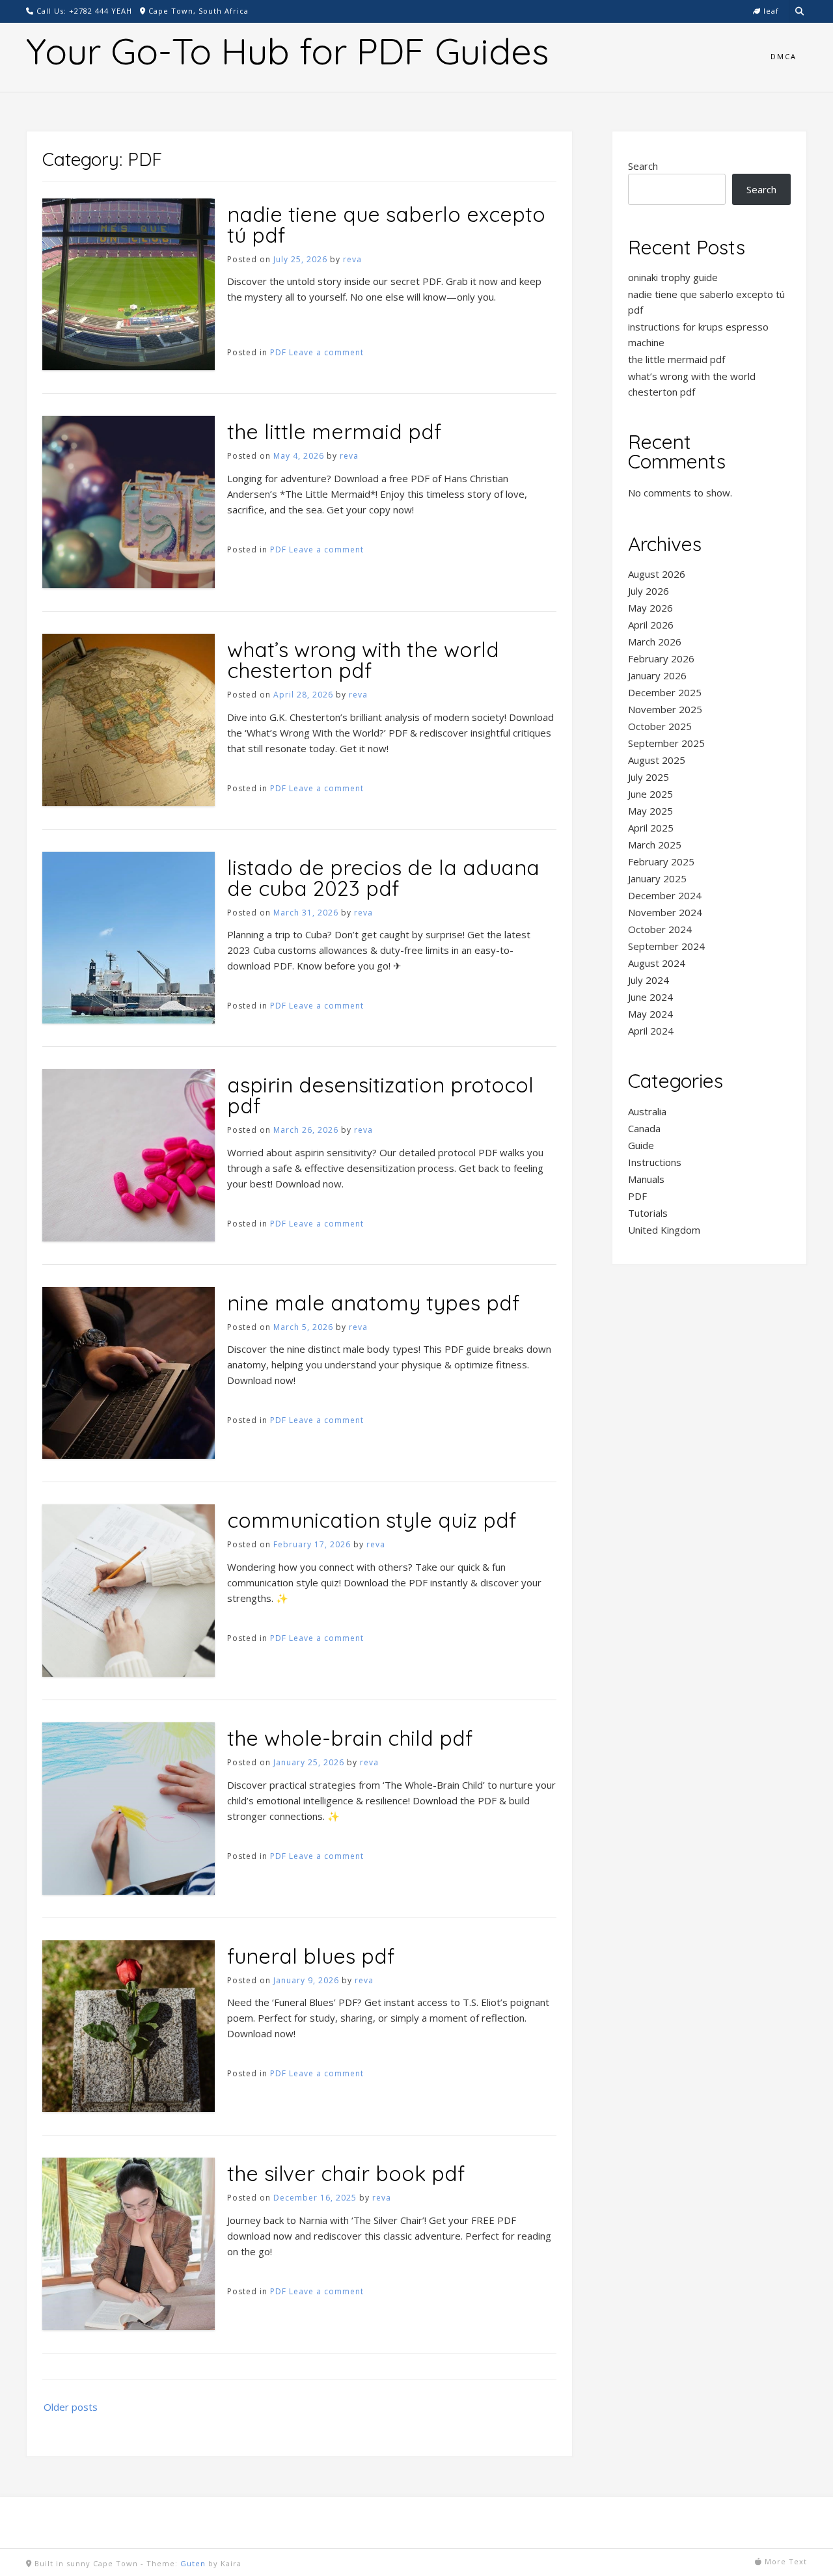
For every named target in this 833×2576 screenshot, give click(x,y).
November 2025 (665, 709)
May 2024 (650, 1014)
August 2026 (657, 574)
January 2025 (657, 878)
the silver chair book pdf (346, 2173)
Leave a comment (326, 352)
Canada (644, 1128)
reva (352, 259)
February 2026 (661, 658)
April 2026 (651, 625)
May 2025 (650, 811)
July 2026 (649, 591)
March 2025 (655, 845)
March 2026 (655, 642)
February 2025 (661, 861)
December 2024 (665, 895)
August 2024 (657, 963)
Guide (641, 1145)
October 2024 (660, 929)
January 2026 (657, 675)
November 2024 (665, 912)
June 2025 (650, 794)
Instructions (655, 1162)
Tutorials (648, 1213)
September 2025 (666, 743)
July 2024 (649, 980)
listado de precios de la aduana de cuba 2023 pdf (383, 878)
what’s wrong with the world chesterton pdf (363, 660)
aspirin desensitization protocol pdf (380, 1095)
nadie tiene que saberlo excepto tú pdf (386, 224)
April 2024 (651, 1031)
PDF (278, 352)
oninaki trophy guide (673, 277)
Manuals (646, 1179)
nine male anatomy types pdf (373, 1303)
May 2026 (650, 608)
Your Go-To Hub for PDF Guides (287, 51)
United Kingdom (664, 1230)
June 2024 (650, 997)
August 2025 (657, 760)
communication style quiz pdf (372, 1520)
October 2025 (660, 726)
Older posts (71, 2407)
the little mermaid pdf (334, 431)
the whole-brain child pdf (350, 1738)
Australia (647, 1111)
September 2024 (666, 946)
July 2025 (649, 777)
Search (643, 166)
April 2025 (651, 828)
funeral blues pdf (311, 1956)
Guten (193, 2563)
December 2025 (665, 692)
